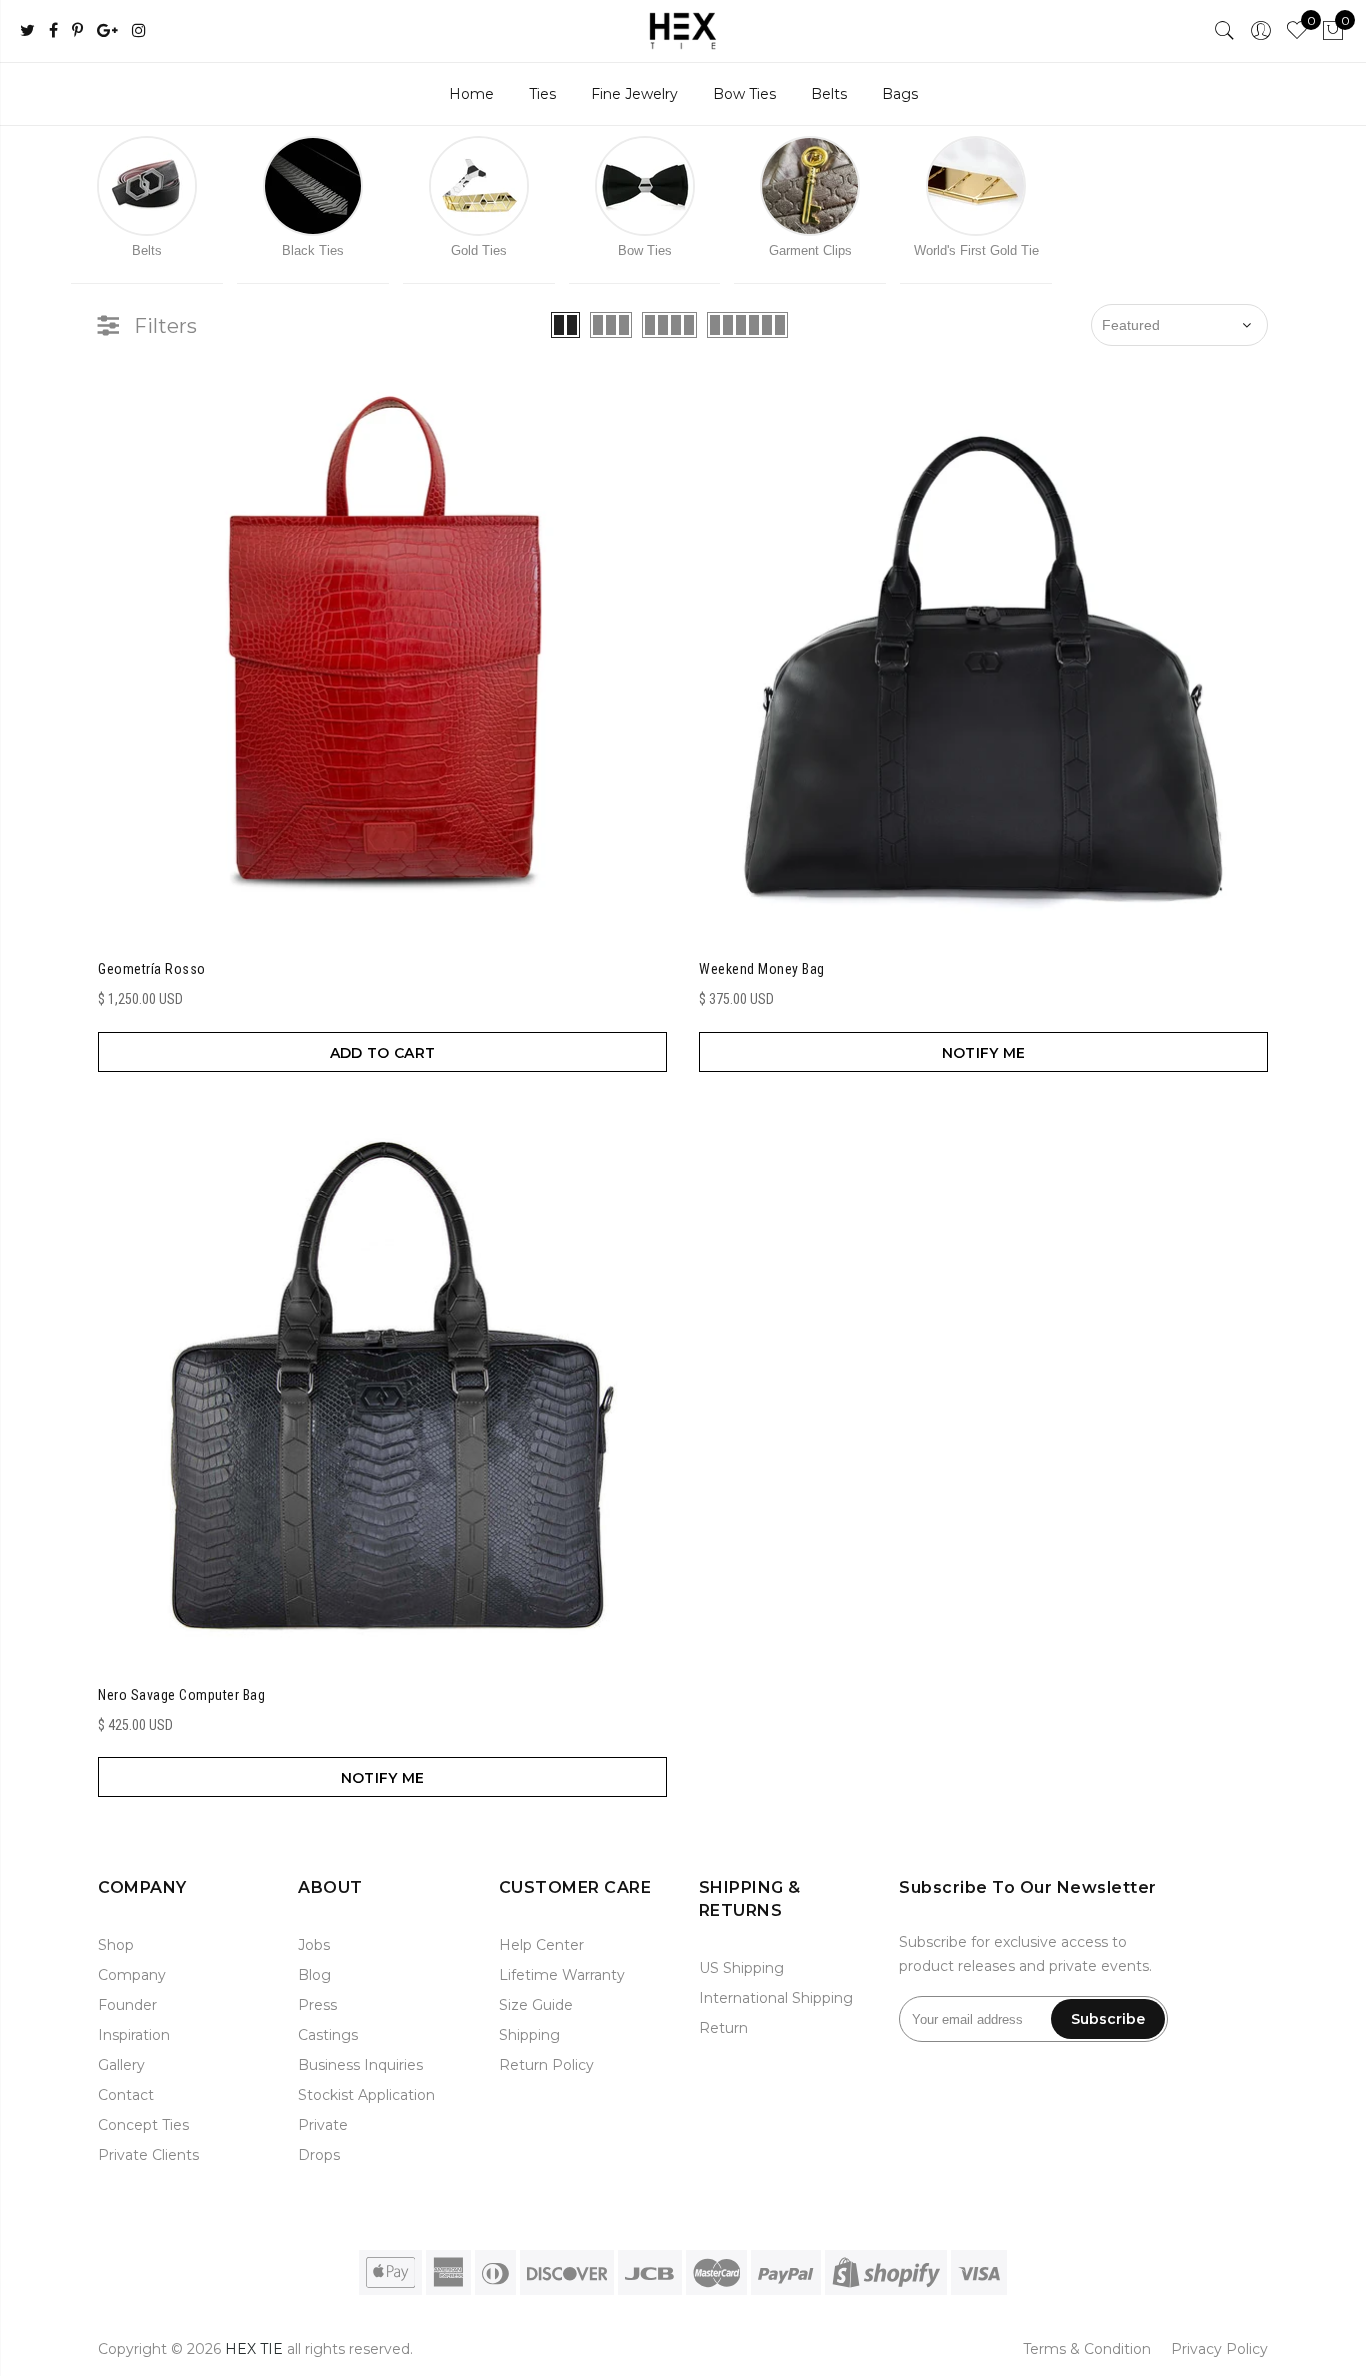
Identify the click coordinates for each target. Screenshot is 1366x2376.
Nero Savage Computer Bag (181, 1695)
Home (471, 94)
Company (132, 1975)
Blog (314, 1975)
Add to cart (382, 1053)
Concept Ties (143, 2125)
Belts (829, 94)
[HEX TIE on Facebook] (53, 31)
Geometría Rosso (152, 969)
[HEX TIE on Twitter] (27, 31)
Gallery (121, 2065)
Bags (900, 94)
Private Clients (148, 2155)
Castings (328, 2035)
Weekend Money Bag (762, 969)
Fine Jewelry (634, 94)
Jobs (314, 1945)
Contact (126, 2095)
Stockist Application (366, 2095)
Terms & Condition (1087, 2349)
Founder (127, 2005)
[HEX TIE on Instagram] (139, 31)
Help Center (541, 1945)
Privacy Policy (1219, 2349)
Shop (116, 1945)
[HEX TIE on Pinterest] (77, 31)
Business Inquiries (360, 2065)
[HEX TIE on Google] (107, 31)
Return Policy (546, 2065)
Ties (542, 94)
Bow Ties (744, 94)
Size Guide (536, 2005)
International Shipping (776, 1998)
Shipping (529, 2035)
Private (323, 2125)
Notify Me (984, 1053)
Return (723, 2028)
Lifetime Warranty (562, 1975)
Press (317, 2005)
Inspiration (134, 2035)
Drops (319, 2155)
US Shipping (741, 1968)
